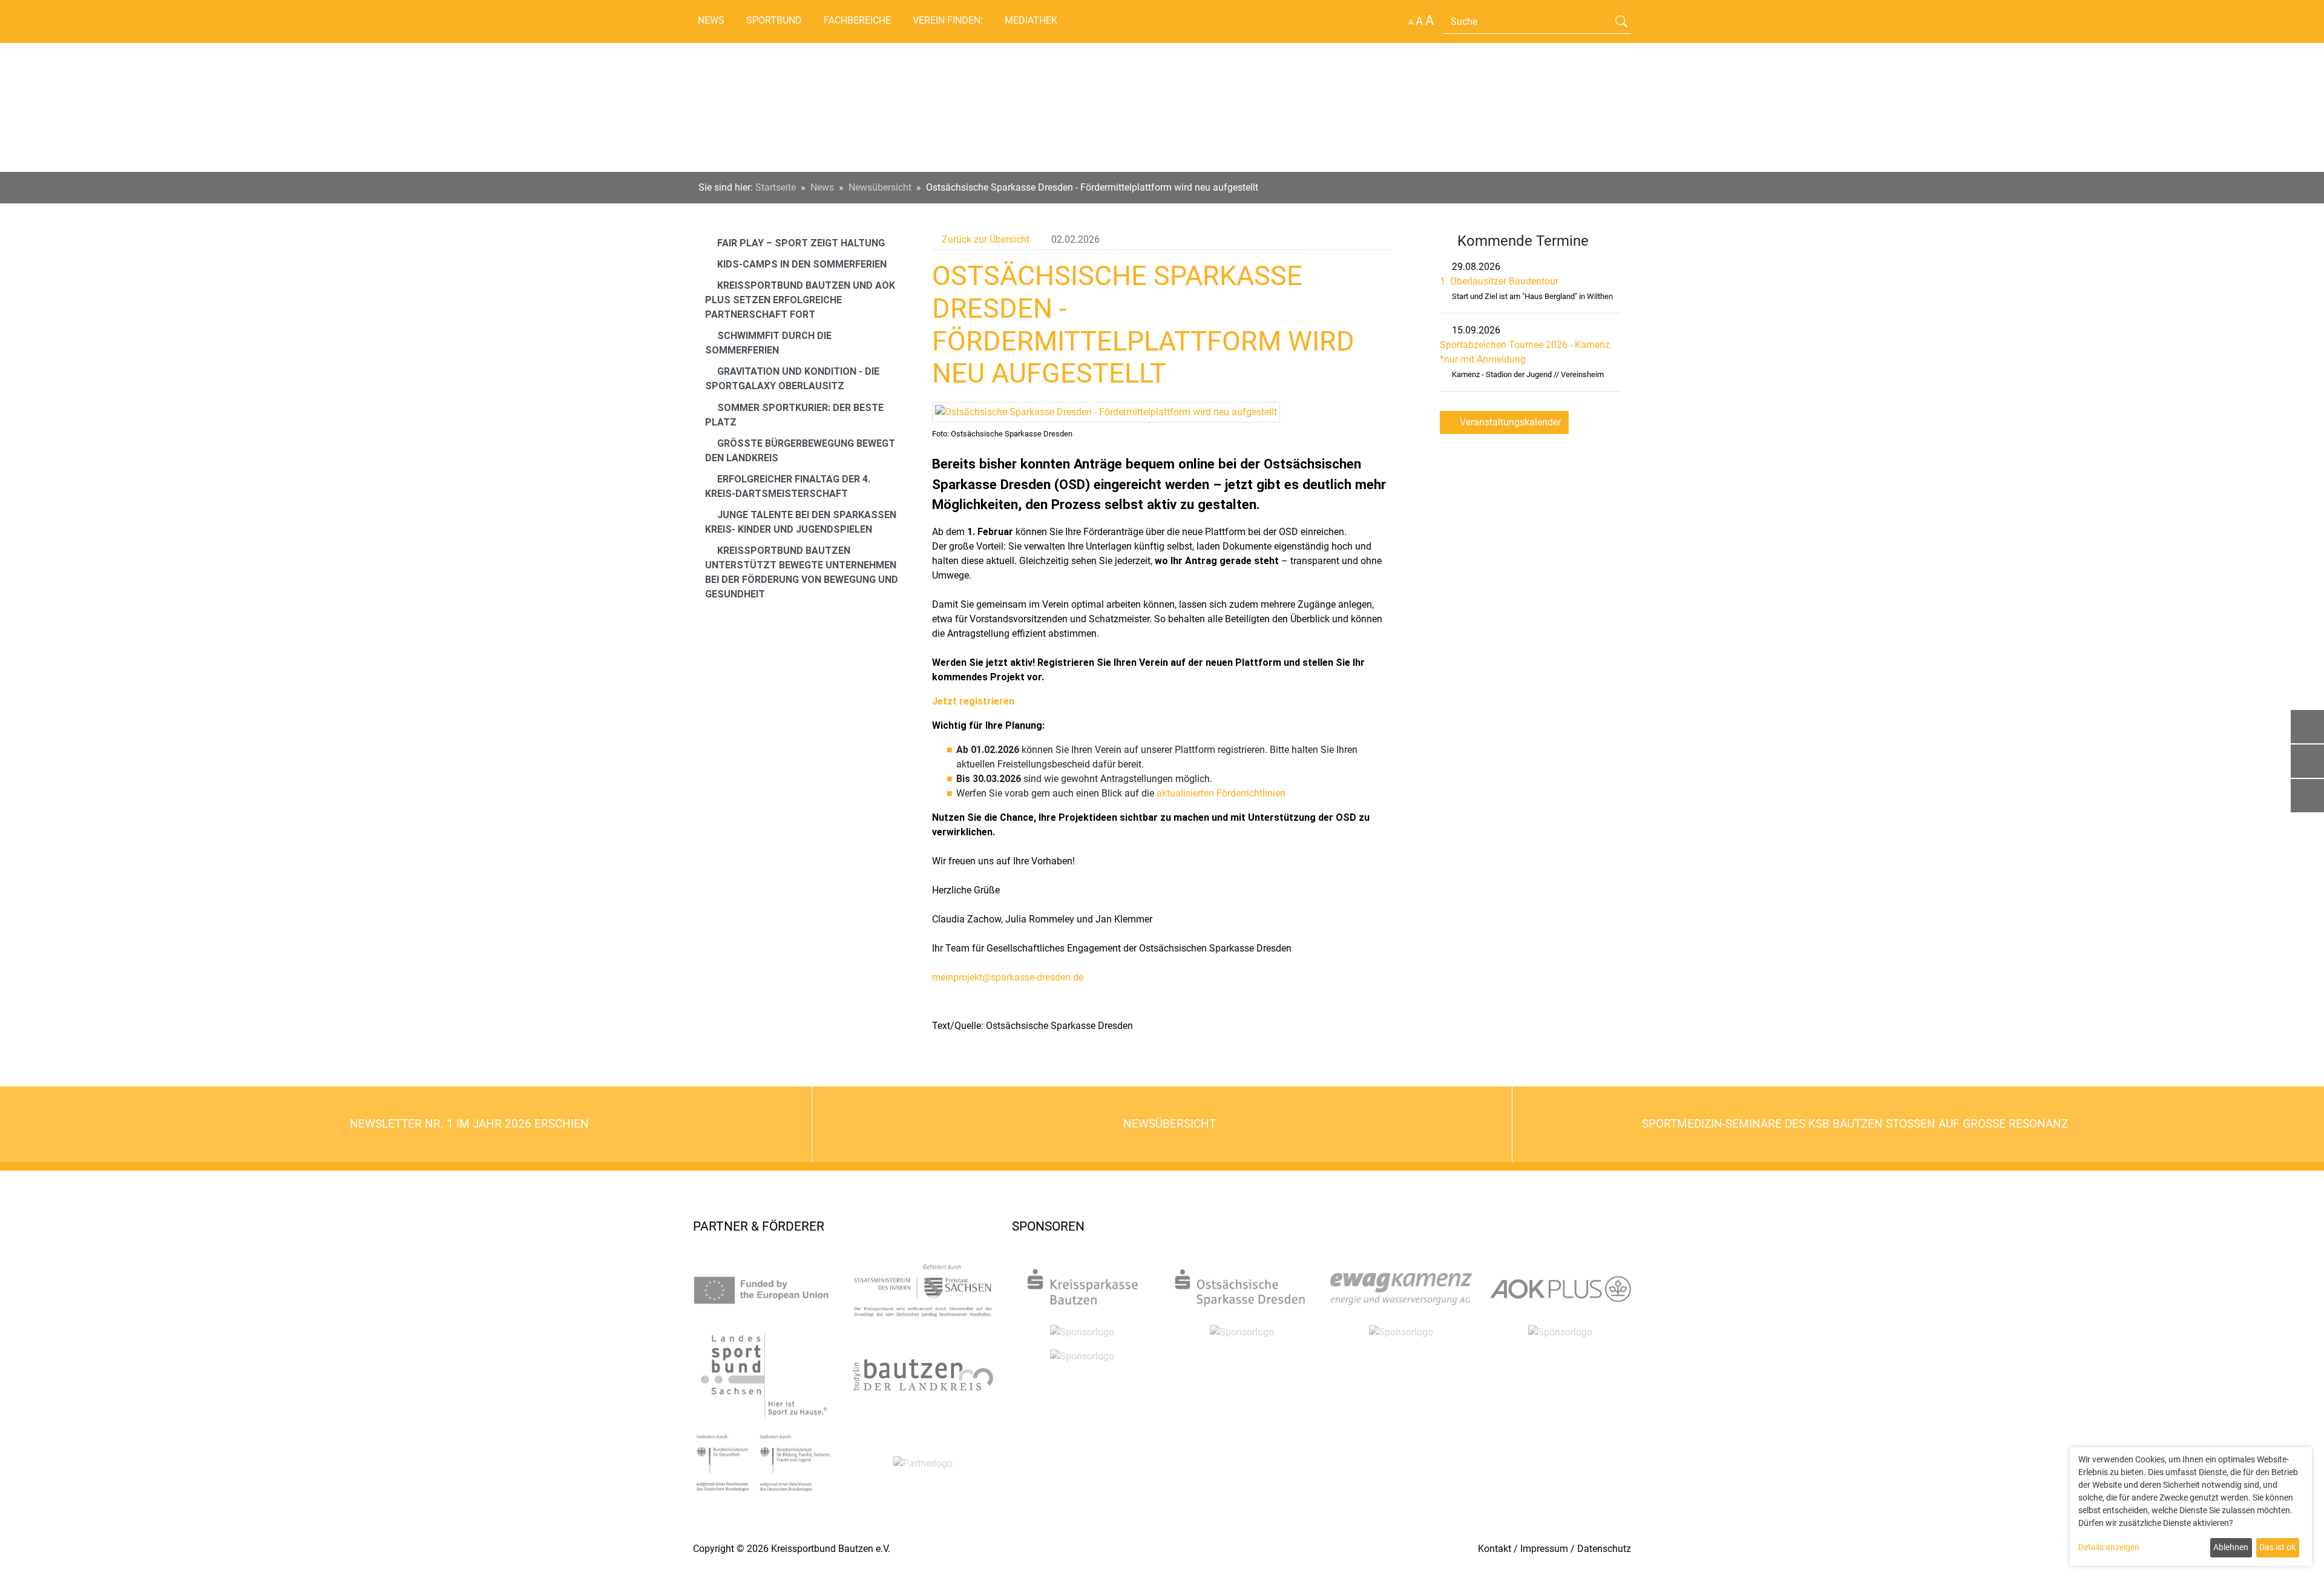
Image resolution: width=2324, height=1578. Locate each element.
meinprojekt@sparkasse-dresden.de (1008, 977)
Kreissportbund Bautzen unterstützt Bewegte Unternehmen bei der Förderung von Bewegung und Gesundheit (802, 572)
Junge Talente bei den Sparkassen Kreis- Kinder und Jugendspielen (801, 522)
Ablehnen (2231, 1547)
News (711, 20)
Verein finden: (948, 20)
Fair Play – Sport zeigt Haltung (800, 243)
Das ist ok (2277, 1547)
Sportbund (774, 20)
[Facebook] (2307, 761)
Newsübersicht (880, 187)
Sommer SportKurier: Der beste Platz (794, 415)
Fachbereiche (857, 20)
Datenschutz (1604, 1549)
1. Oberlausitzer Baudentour (1499, 281)
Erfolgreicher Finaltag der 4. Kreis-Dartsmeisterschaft (788, 486)
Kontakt (1495, 1549)
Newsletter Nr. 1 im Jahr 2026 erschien (468, 1124)
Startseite (776, 187)
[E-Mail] (2307, 727)
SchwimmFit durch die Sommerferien (768, 343)
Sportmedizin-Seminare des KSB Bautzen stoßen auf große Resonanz (1856, 1124)
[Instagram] (2307, 796)
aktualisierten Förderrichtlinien (1220, 793)
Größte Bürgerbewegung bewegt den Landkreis (800, 451)
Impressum (1544, 1549)
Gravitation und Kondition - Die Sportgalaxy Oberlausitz (792, 379)
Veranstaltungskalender (1509, 422)
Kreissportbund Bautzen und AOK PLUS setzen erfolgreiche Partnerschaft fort (800, 300)
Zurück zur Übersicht (984, 239)
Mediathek (1031, 20)
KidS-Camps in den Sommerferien (801, 264)
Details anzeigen (2109, 1547)
